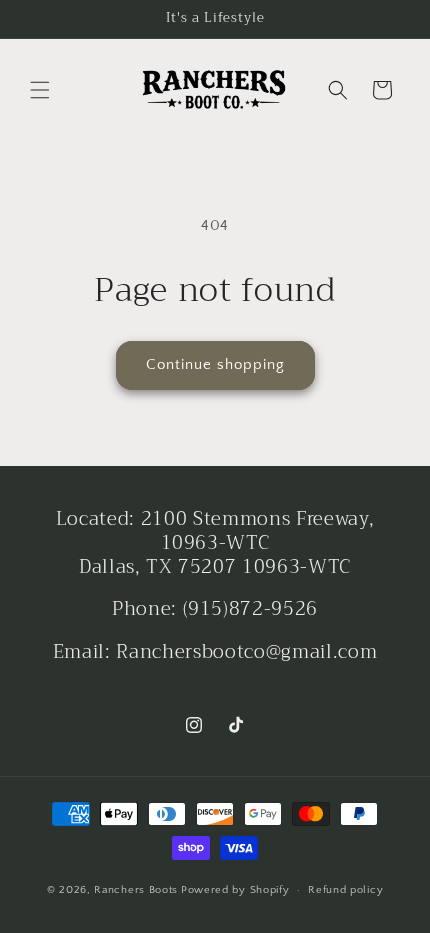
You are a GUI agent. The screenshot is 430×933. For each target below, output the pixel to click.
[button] (40, 90)
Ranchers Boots (136, 890)
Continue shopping (215, 364)
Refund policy (345, 890)
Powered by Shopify (235, 890)
